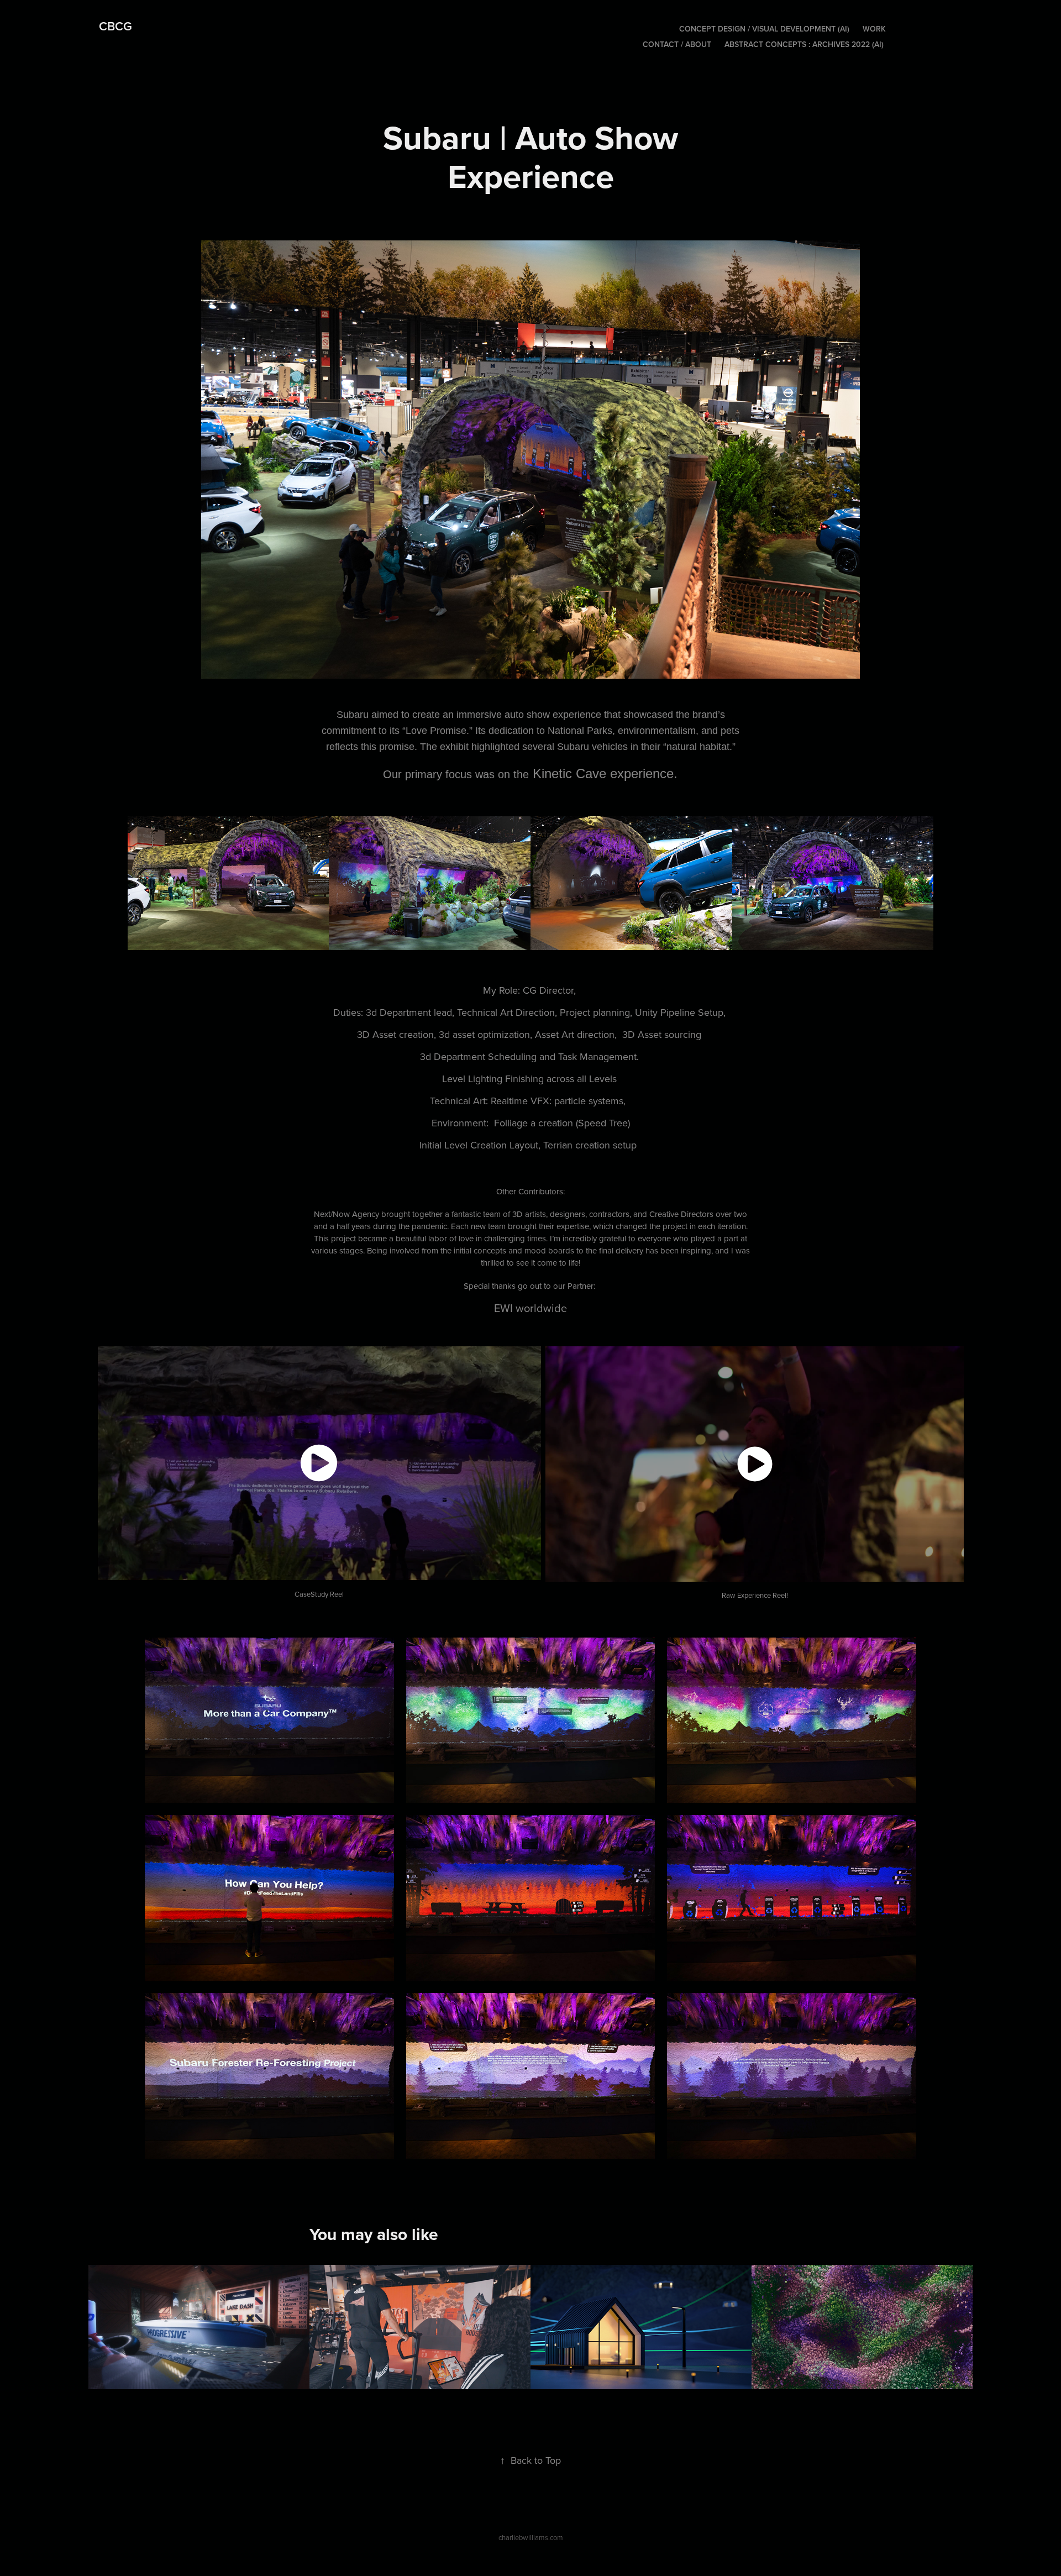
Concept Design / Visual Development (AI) (764, 29)
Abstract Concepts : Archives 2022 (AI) (804, 44)
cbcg (115, 26)
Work (874, 29)
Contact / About (677, 44)
